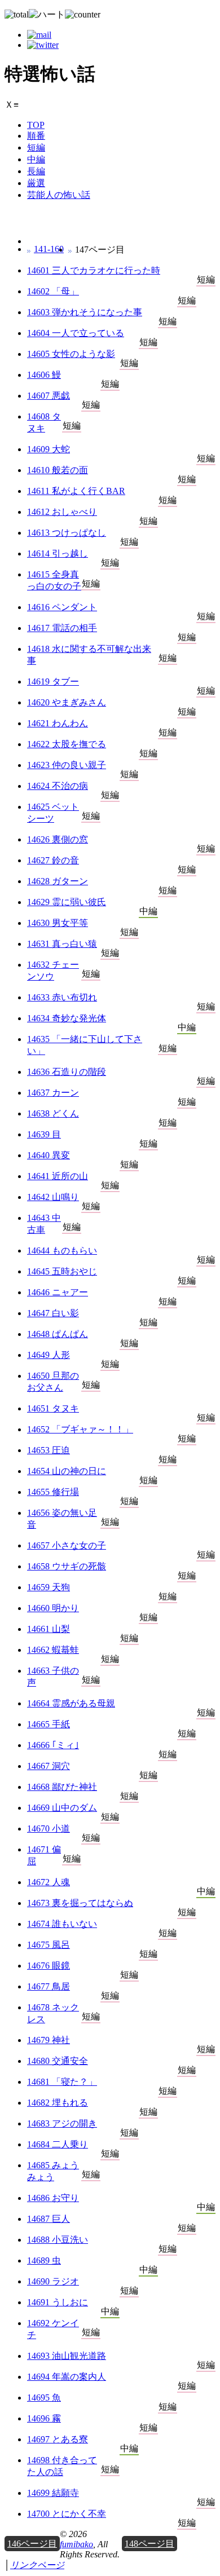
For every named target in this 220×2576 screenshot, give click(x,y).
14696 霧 (44, 2418)
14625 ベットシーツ (53, 813)
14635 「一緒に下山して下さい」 (85, 1045)
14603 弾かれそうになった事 (85, 312)
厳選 (36, 183)
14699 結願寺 (53, 2493)
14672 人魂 (49, 1882)
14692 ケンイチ (53, 2329)
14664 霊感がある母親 (71, 1703)
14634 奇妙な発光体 (67, 1018)
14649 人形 (49, 1355)
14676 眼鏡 (49, 1966)
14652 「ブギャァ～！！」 (80, 1429)
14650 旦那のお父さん (53, 1382)
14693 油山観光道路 (67, 2356)
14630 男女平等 (58, 923)
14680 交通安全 (58, 2061)
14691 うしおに (58, 2302)
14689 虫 (44, 2260)
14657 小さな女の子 (67, 1545)
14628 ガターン (58, 881)
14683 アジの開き (62, 2123)
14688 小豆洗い (58, 2240)
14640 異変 (49, 1155)
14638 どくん (53, 1113)
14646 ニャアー (58, 1292)
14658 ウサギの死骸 (67, 1566)
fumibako (76, 2544)
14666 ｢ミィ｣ (53, 1745)
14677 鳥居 (49, 1986)
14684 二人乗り (58, 2144)
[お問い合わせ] (39, 35)
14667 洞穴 (49, 1766)
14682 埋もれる (58, 2103)
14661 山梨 (49, 1629)
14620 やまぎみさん (67, 702)
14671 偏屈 (44, 1855)
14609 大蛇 (49, 449)
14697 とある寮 (58, 2439)
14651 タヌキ (53, 1408)
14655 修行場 (53, 1492)
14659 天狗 (49, 1587)
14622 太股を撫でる (67, 744)
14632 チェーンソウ (53, 971)
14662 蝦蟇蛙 (53, 1650)
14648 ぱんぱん (58, 1334)
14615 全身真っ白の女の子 (54, 580)
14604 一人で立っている (76, 333)
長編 (36, 171)
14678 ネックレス (53, 2013)
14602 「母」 (53, 291)
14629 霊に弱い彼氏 (67, 902)
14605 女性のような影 (71, 354)
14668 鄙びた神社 (62, 1787)
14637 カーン (53, 1093)
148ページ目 (149, 2544)
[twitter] (43, 45)
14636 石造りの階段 (67, 1072)
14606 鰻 (44, 375)
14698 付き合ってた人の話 (62, 2466)
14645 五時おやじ (62, 1271)
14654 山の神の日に (67, 1471)
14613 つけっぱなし (67, 533)
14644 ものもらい (62, 1250)
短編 (36, 147)
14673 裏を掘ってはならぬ (80, 1903)
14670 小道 (49, 1829)
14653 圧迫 (49, 1450)
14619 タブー (53, 682)
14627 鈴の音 (53, 860)
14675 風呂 (49, 1945)
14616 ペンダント (62, 607)
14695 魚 (44, 2398)
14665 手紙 (49, 1724)
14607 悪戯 (49, 396)
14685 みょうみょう (53, 2171)
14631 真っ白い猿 (62, 944)
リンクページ (37, 2565)
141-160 (49, 249)
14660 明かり (53, 1608)
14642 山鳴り (53, 1197)
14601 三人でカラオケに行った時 (94, 270)
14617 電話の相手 (62, 628)
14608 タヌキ (44, 422)
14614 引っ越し (58, 553)
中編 (36, 159)
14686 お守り (53, 2198)
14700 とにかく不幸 (67, 2514)
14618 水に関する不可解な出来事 (89, 655)
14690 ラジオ (53, 2281)
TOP (36, 125)
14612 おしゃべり (62, 512)
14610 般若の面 (58, 470)
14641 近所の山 (58, 1176)
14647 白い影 (53, 1313)
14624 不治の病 (58, 786)
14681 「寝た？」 (62, 2082)
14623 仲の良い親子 (67, 765)
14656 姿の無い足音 (62, 1519)
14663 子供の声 (53, 1677)
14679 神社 (49, 2040)
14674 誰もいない (62, 1924)
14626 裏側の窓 (58, 839)
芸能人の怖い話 (59, 195)
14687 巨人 (49, 2219)
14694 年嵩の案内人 (67, 2377)
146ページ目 (32, 2544)
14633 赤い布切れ (62, 997)
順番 (36, 136)
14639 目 (44, 1134)
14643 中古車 (44, 1224)
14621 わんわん (58, 723)
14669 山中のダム (62, 1808)
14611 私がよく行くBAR (76, 491)
